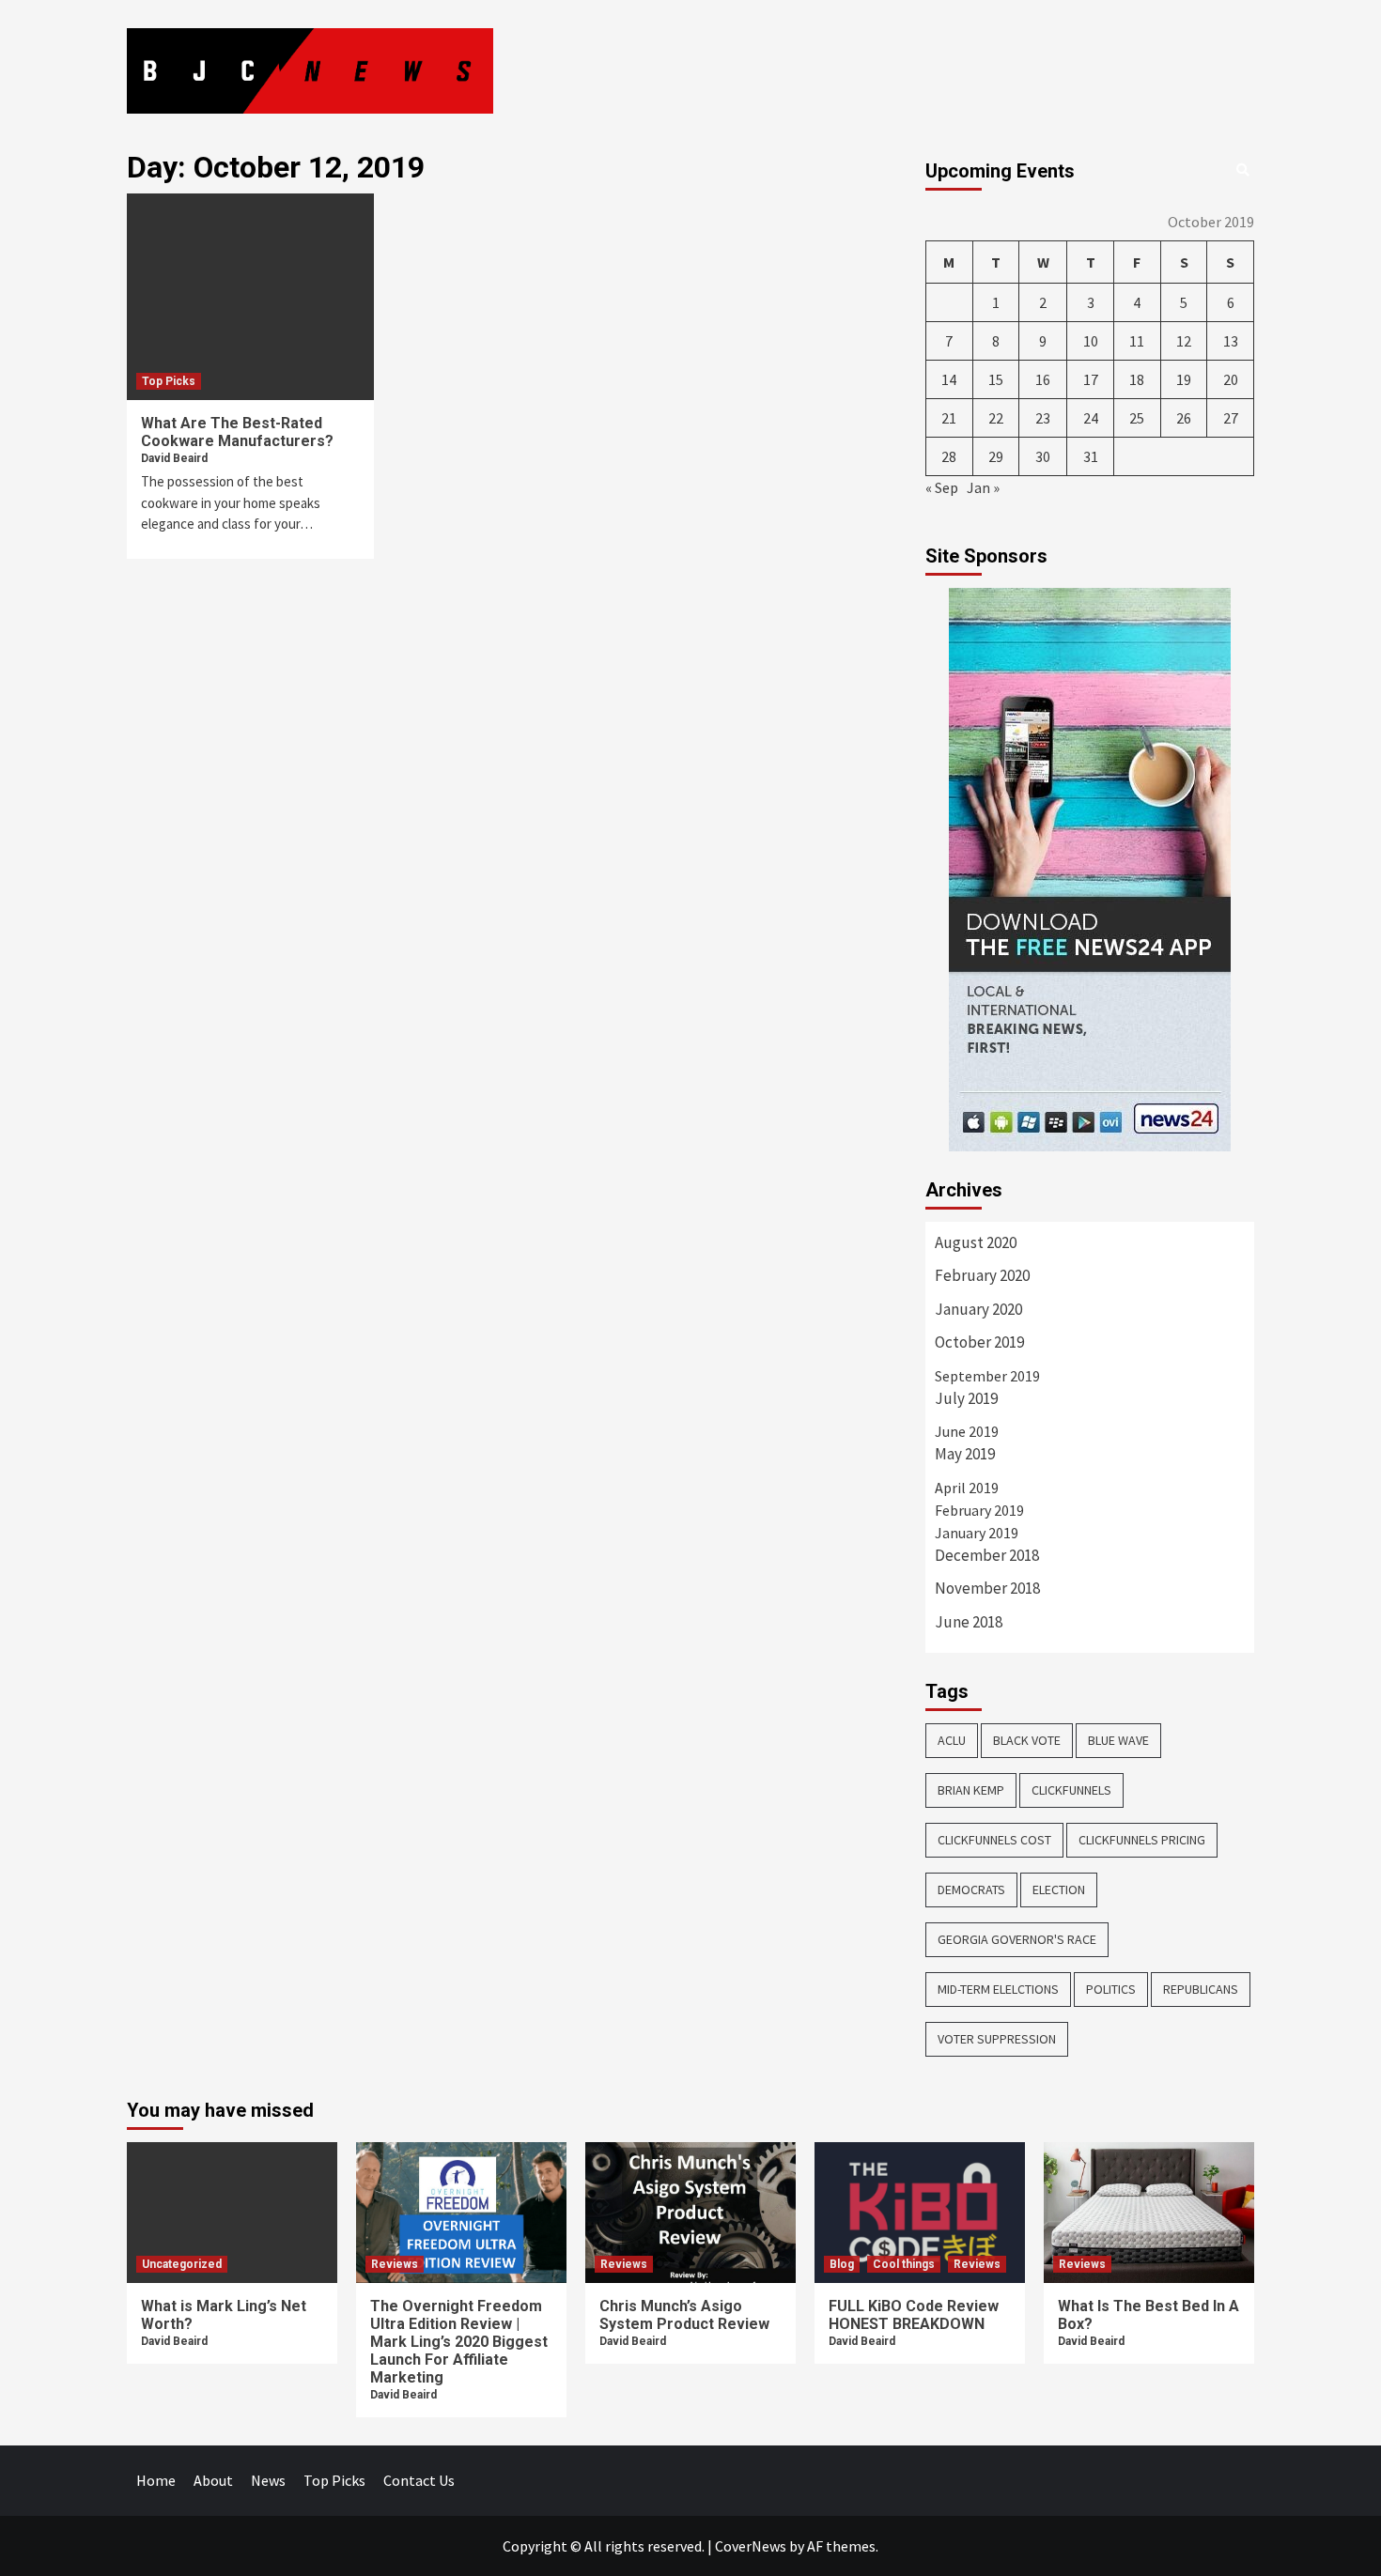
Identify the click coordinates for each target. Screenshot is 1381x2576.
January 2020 (978, 1309)
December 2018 (987, 1555)
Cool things (904, 2264)
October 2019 (979, 1342)
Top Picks (169, 381)
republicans (1201, 1989)
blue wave (1118, 1740)
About (213, 2480)
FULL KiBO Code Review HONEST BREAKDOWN (914, 2315)
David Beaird (174, 458)
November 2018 (987, 1588)
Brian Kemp (971, 1790)
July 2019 (966, 1398)
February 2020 (982, 1275)
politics (1111, 1989)
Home (156, 2480)
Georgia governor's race (1017, 1939)
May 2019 (965, 1454)
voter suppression (997, 2039)
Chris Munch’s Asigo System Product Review (684, 2315)
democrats (971, 1890)
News (268, 2480)
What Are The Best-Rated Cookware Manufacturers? (237, 432)
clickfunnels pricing (1142, 1840)
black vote (1027, 1740)
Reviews (395, 2264)
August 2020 (976, 1242)
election (1059, 1890)
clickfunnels (1071, 1790)
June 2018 (969, 1622)
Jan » (983, 487)
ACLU (952, 1740)
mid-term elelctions (998, 1989)
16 (1043, 379)
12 (1184, 341)
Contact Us (419, 2480)
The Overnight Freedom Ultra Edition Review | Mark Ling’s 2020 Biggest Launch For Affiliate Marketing (459, 2342)
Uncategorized (182, 2264)
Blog (842, 2264)
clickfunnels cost (994, 1840)
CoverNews (751, 2546)
